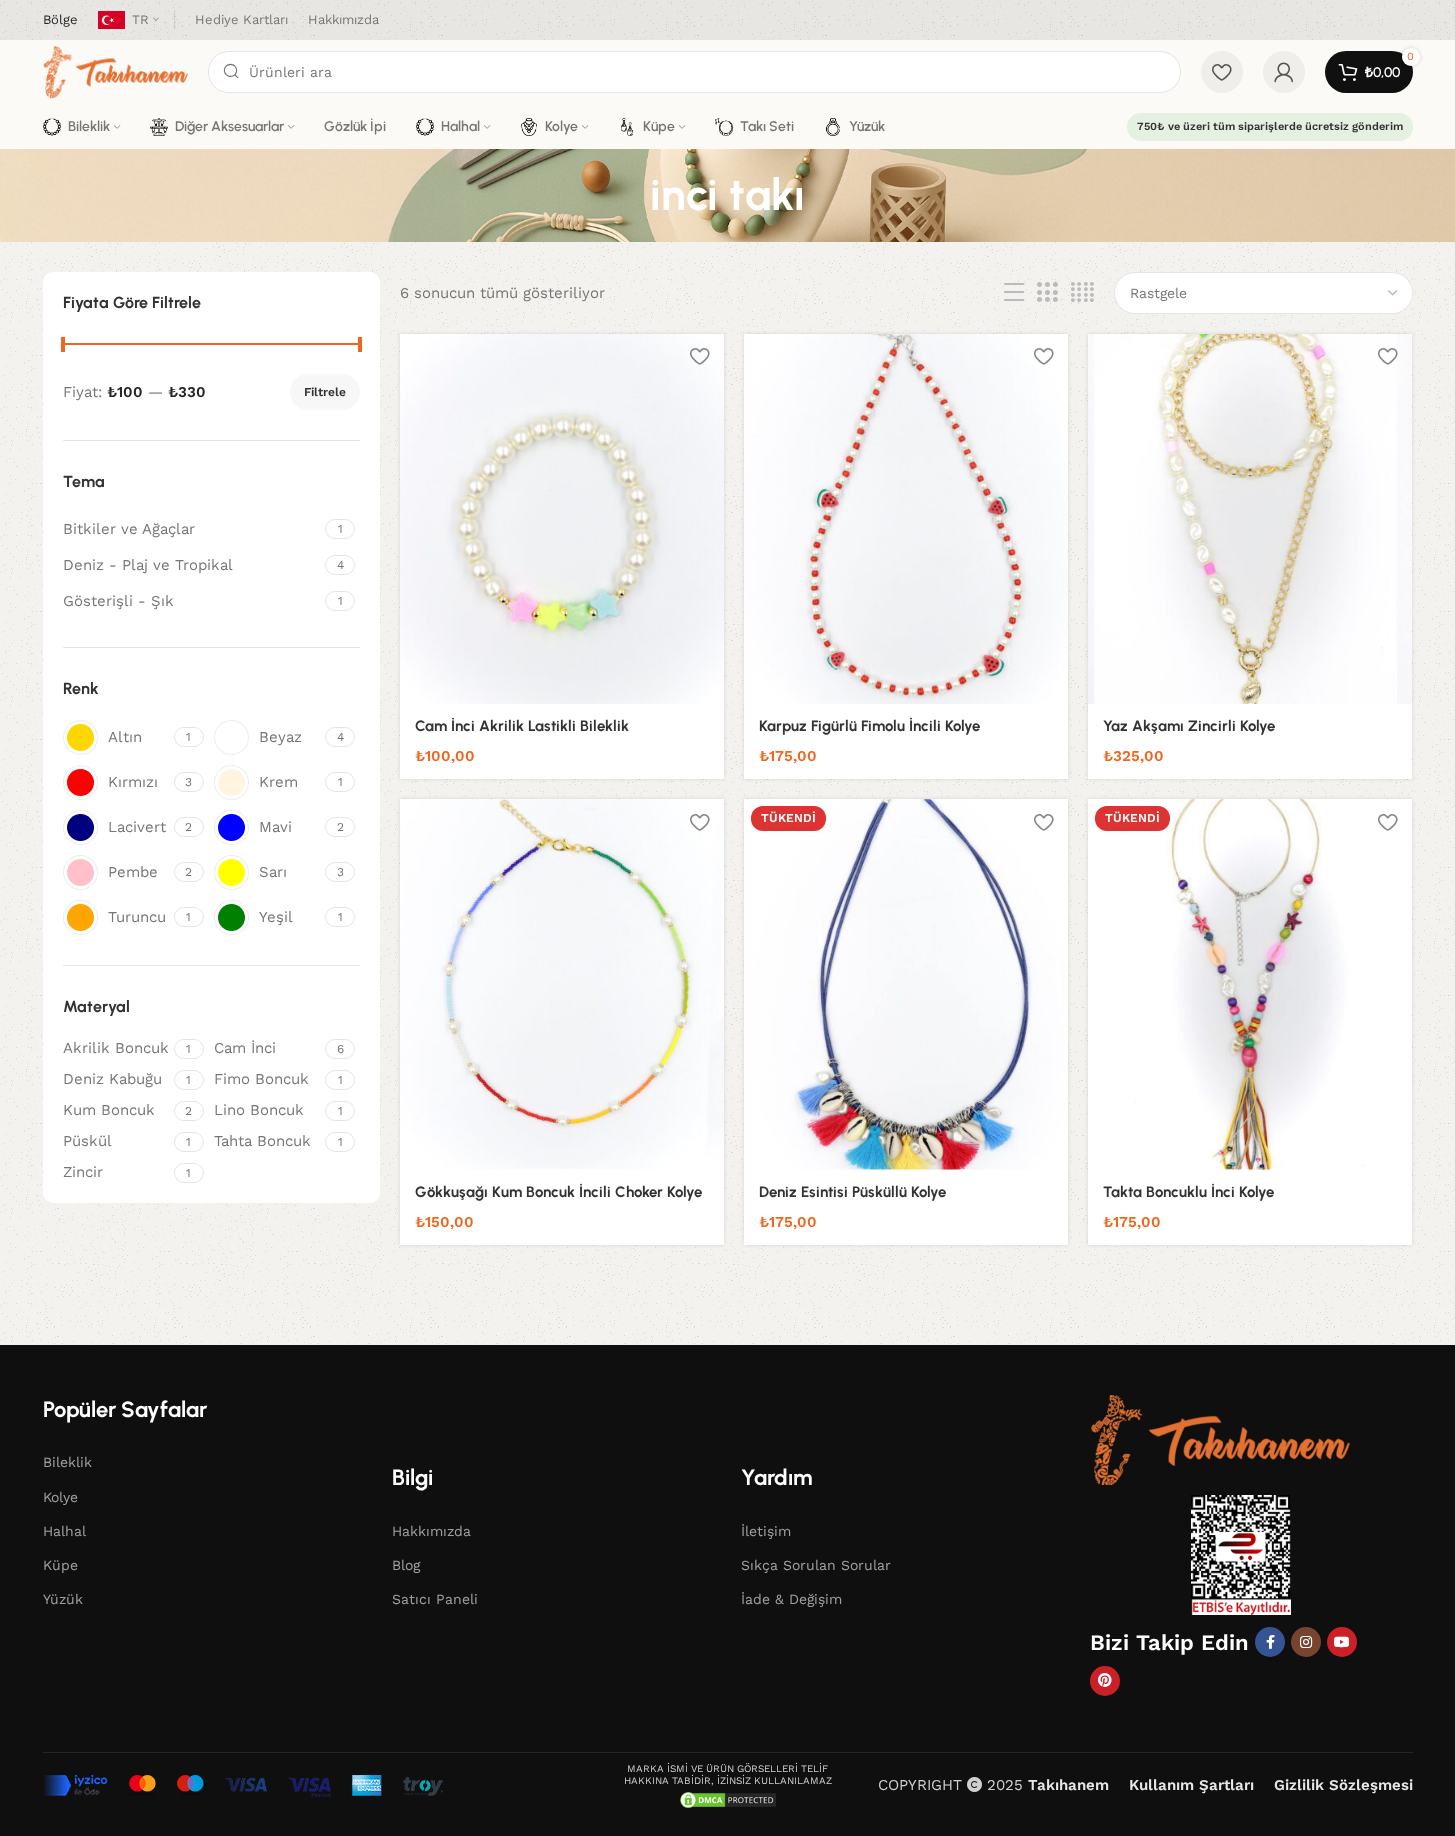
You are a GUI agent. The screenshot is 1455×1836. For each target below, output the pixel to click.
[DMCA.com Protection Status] (728, 1799)
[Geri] (625, 195)
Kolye (60, 1497)
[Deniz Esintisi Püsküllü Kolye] (906, 984)
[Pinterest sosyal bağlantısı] (1105, 1681)
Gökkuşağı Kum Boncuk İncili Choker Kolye (558, 1192)
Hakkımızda (431, 1531)
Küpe (60, 1565)
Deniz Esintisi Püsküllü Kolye (852, 1192)
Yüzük (63, 1599)
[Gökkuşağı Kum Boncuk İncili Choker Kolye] (562, 984)
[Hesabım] (1284, 72)
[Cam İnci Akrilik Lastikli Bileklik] (562, 519)
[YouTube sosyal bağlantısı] (1342, 1642)
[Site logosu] (115, 71)
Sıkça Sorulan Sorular (816, 1565)
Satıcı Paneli (435, 1599)
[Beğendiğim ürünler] (1222, 72)
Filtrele (325, 392)
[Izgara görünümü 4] (1082, 293)
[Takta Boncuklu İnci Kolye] (1250, 984)
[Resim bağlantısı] (1220, 1438)
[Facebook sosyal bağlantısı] (1270, 1642)
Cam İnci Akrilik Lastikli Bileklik (522, 726)
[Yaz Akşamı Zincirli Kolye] (1250, 519)
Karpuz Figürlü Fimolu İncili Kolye (869, 726)
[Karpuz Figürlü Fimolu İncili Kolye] (906, 519)
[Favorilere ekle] (699, 356)
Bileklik (67, 1462)
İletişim (766, 1531)
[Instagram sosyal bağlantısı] (1306, 1642)
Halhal (64, 1531)
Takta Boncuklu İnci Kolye (1188, 1192)
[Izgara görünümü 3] (1047, 293)
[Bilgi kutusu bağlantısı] (60, 20)
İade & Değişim (791, 1599)
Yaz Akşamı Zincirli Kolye (1189, 726)
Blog (406, 1565)
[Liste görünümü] (1014, 293)
